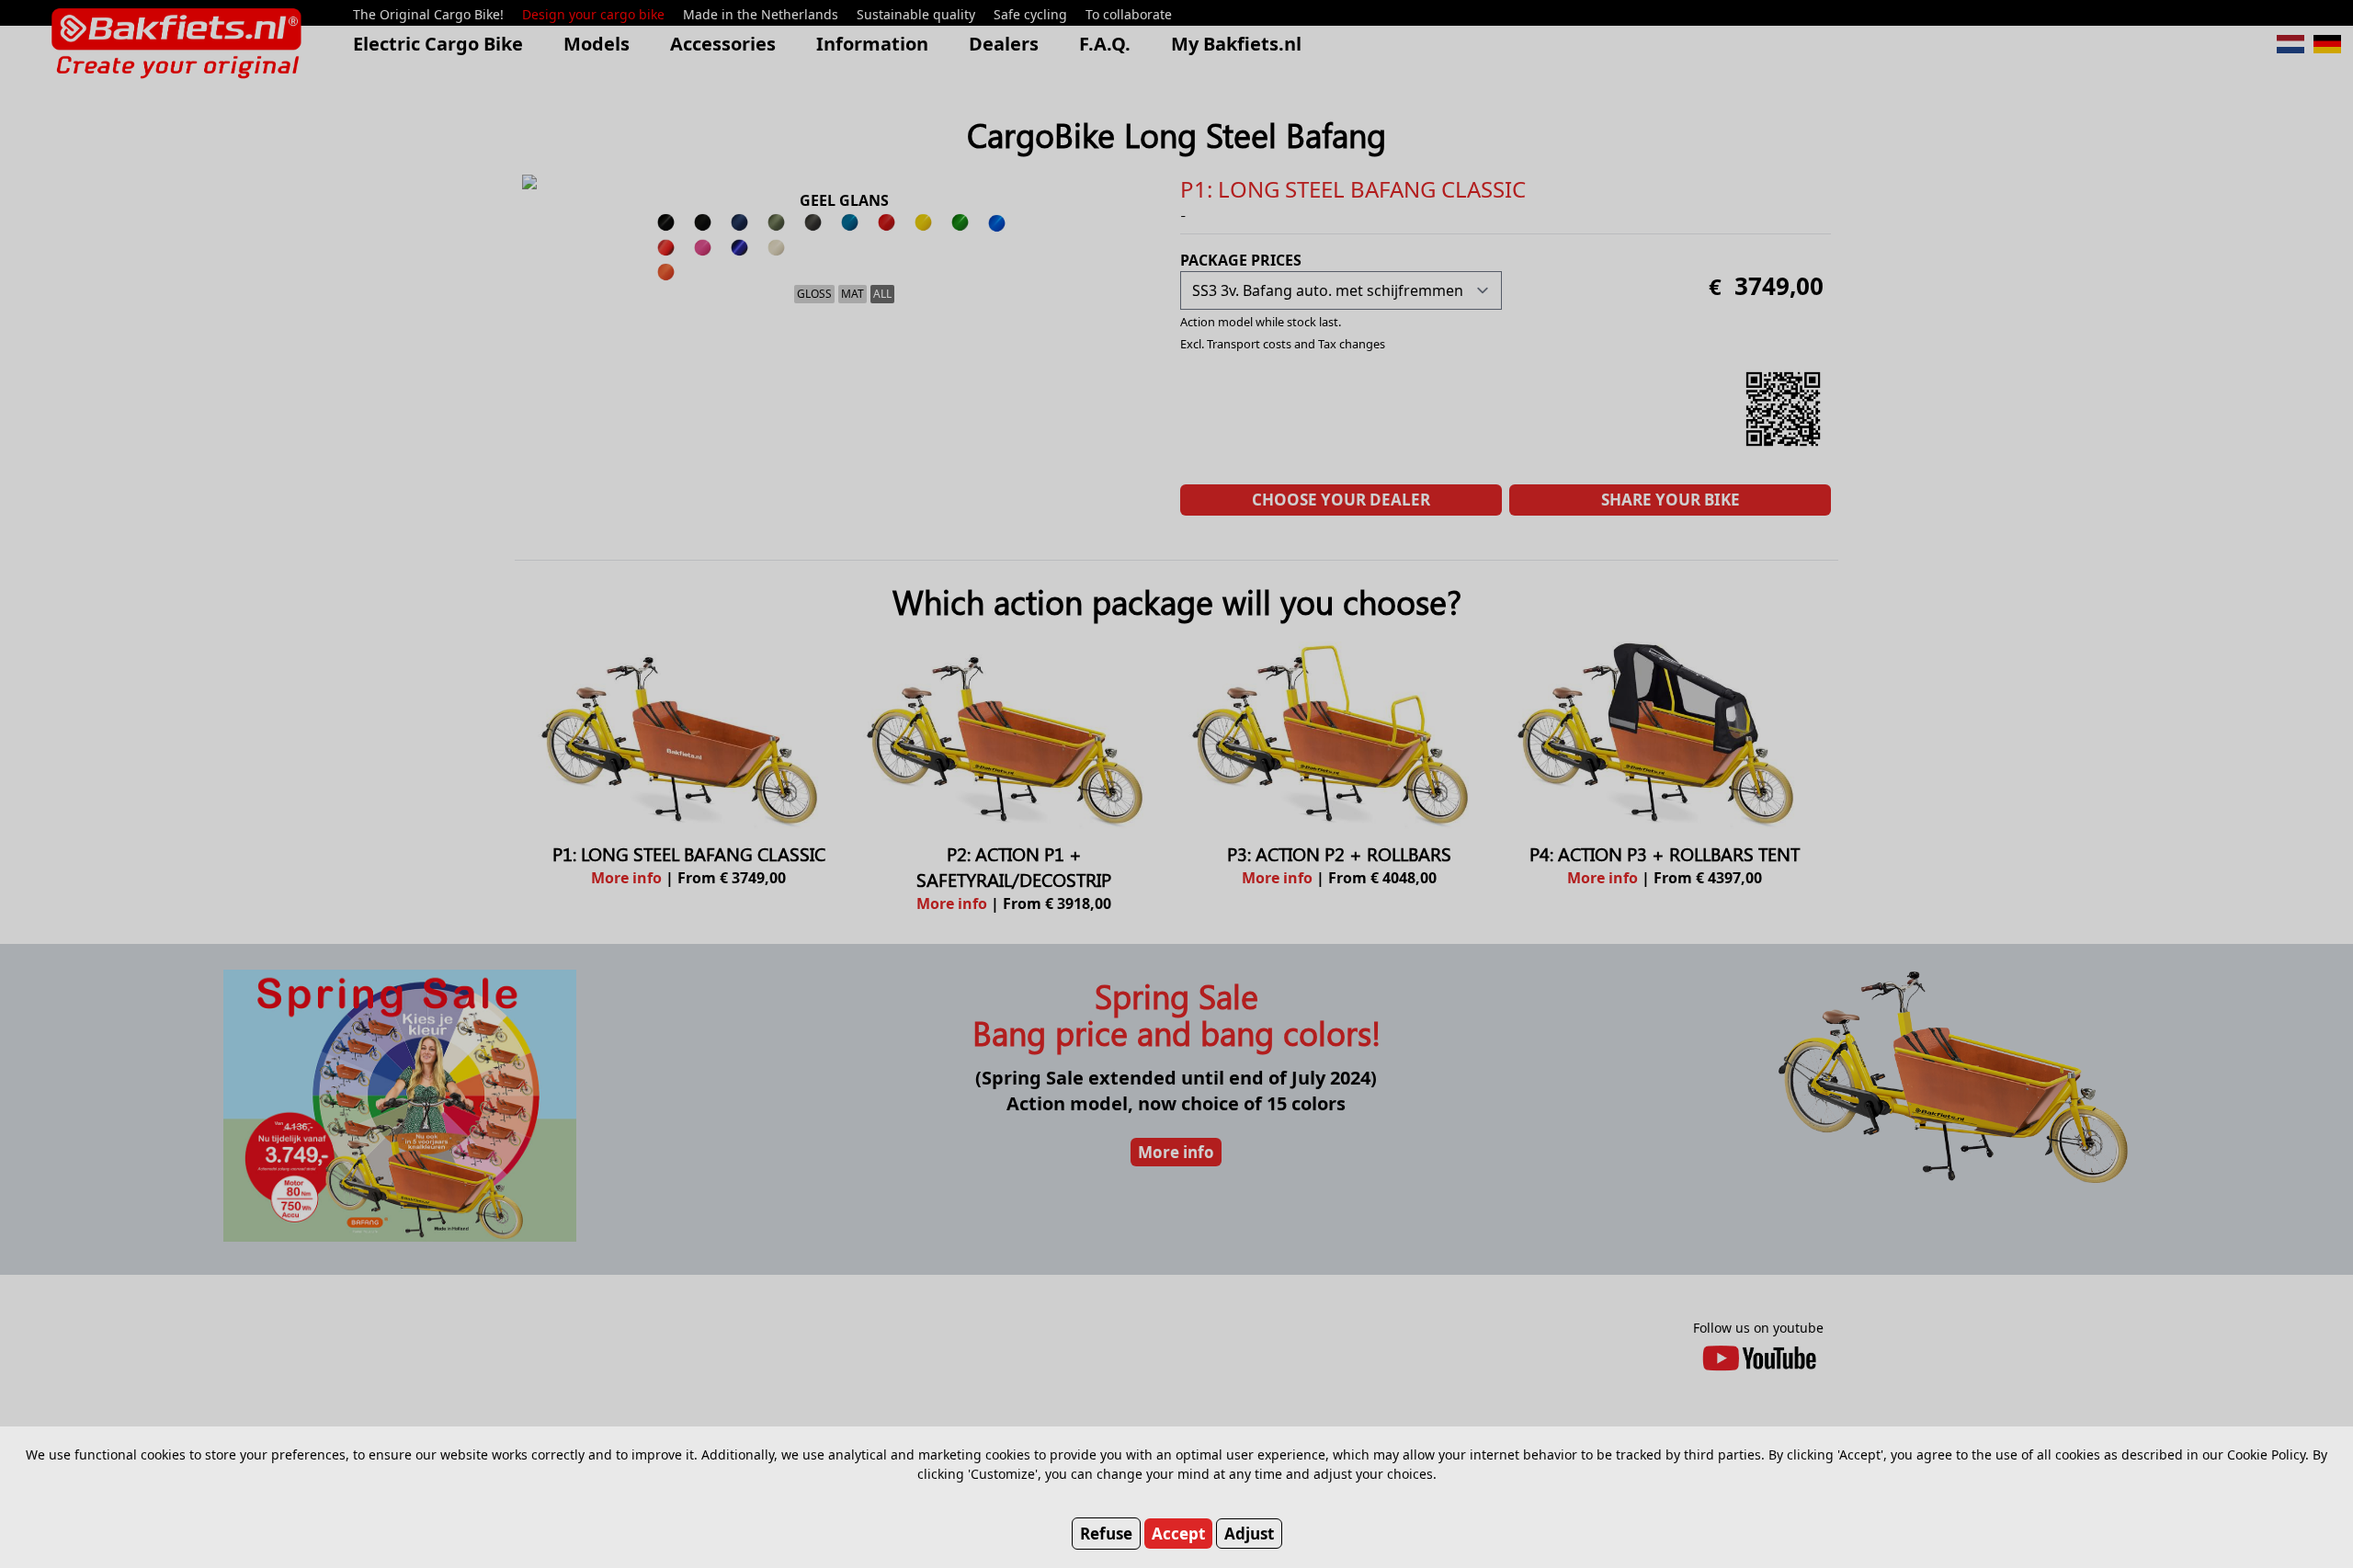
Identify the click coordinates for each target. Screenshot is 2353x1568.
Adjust (1249, 1534)
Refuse (1106, 1534)
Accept (1178, 1534)
